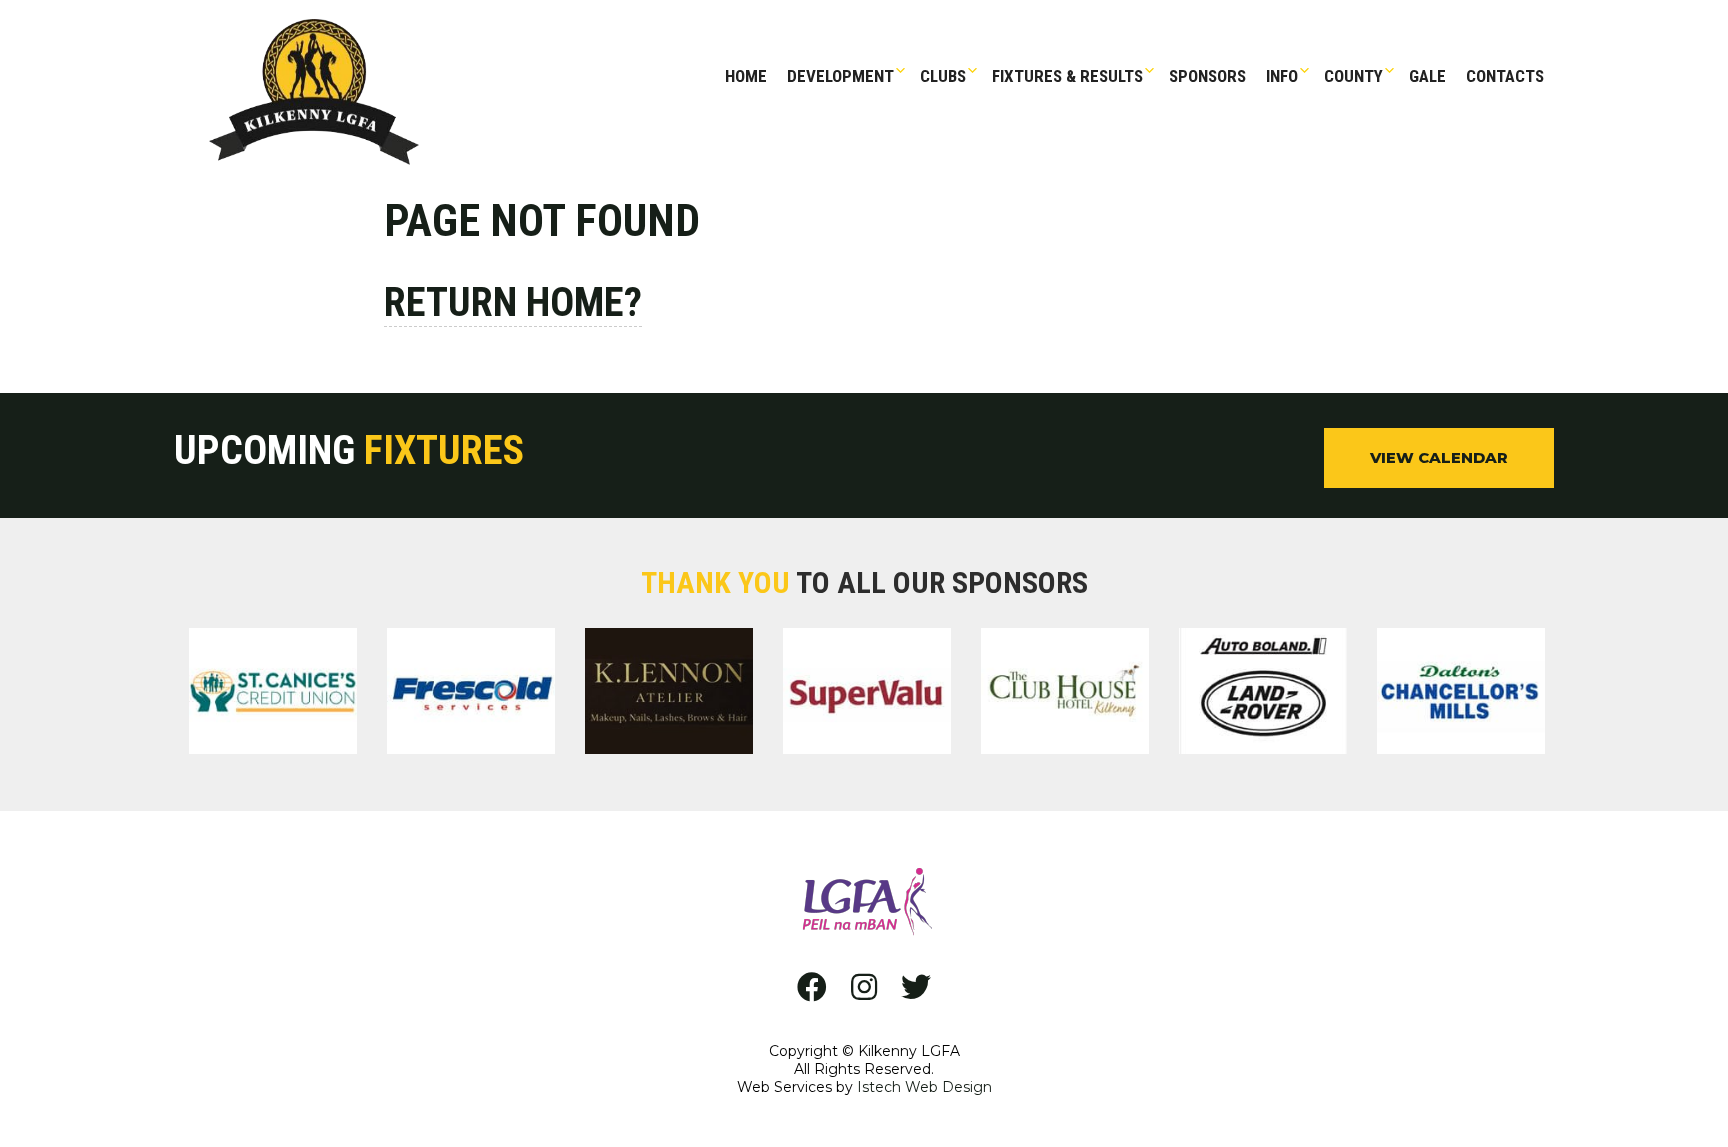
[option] (273, 694)
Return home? (513, 302)
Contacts (1505, 76)
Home (746, 76)
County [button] (1353, 76)
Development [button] (840, 76)
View (1439, 457)
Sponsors (1207, 76)
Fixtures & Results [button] (1067, 76)
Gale (1427, 76)
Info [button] (1282, 76)
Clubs (943, 76)
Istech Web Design (924, 1087)
